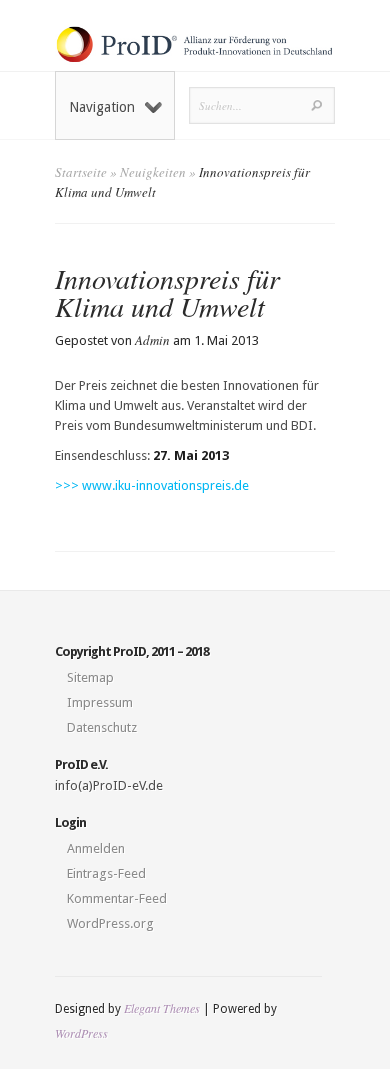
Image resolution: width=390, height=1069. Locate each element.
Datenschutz (102, 727)
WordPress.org (110, 923)
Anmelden (96, 848)
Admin (152, 340)
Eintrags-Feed (106, 873)
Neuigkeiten (153, 172)
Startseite (81, 172)
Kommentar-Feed (117, 898)
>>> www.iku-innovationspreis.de (152, 485)
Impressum (100, 702)
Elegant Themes (162, 1008)
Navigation (102, 107)
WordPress (81, 1033)
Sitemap (90, 677)
